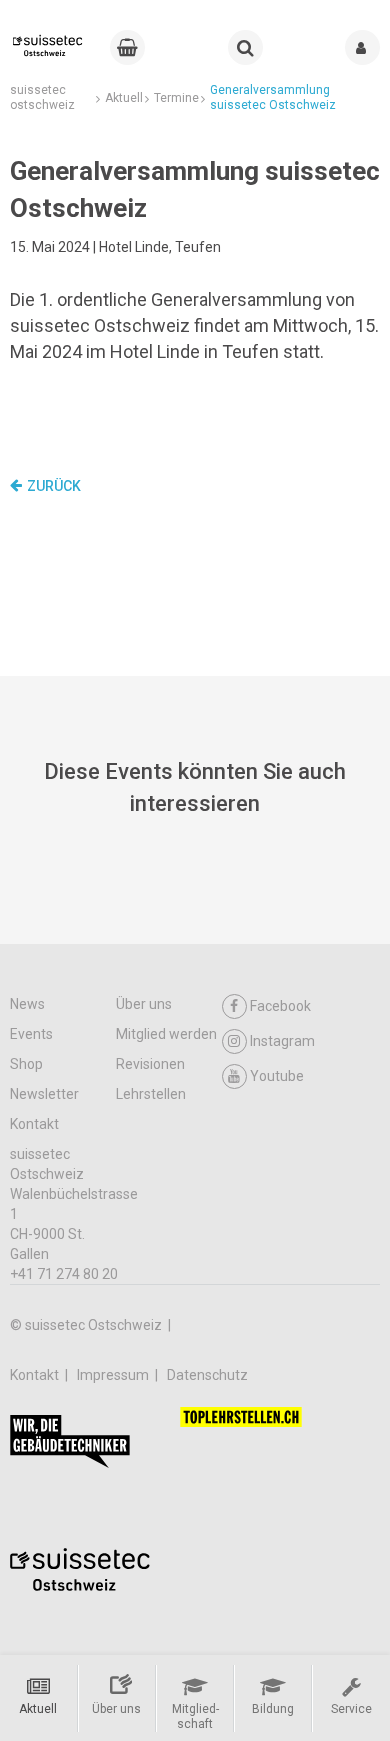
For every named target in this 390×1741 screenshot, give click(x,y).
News (27, 1004)
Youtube (277, 1076)
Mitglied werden (166, 1034)
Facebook (280, 1006)
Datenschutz (207, 1375)
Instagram (282, 1041)
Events (31, 1034)
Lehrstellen (151, 1094)
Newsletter (44, 1094)
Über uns (144, 1004)
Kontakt (34, 1124)
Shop (26, 1064)
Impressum (114, 1375)
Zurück (54, 486)
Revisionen (150, 1064)
